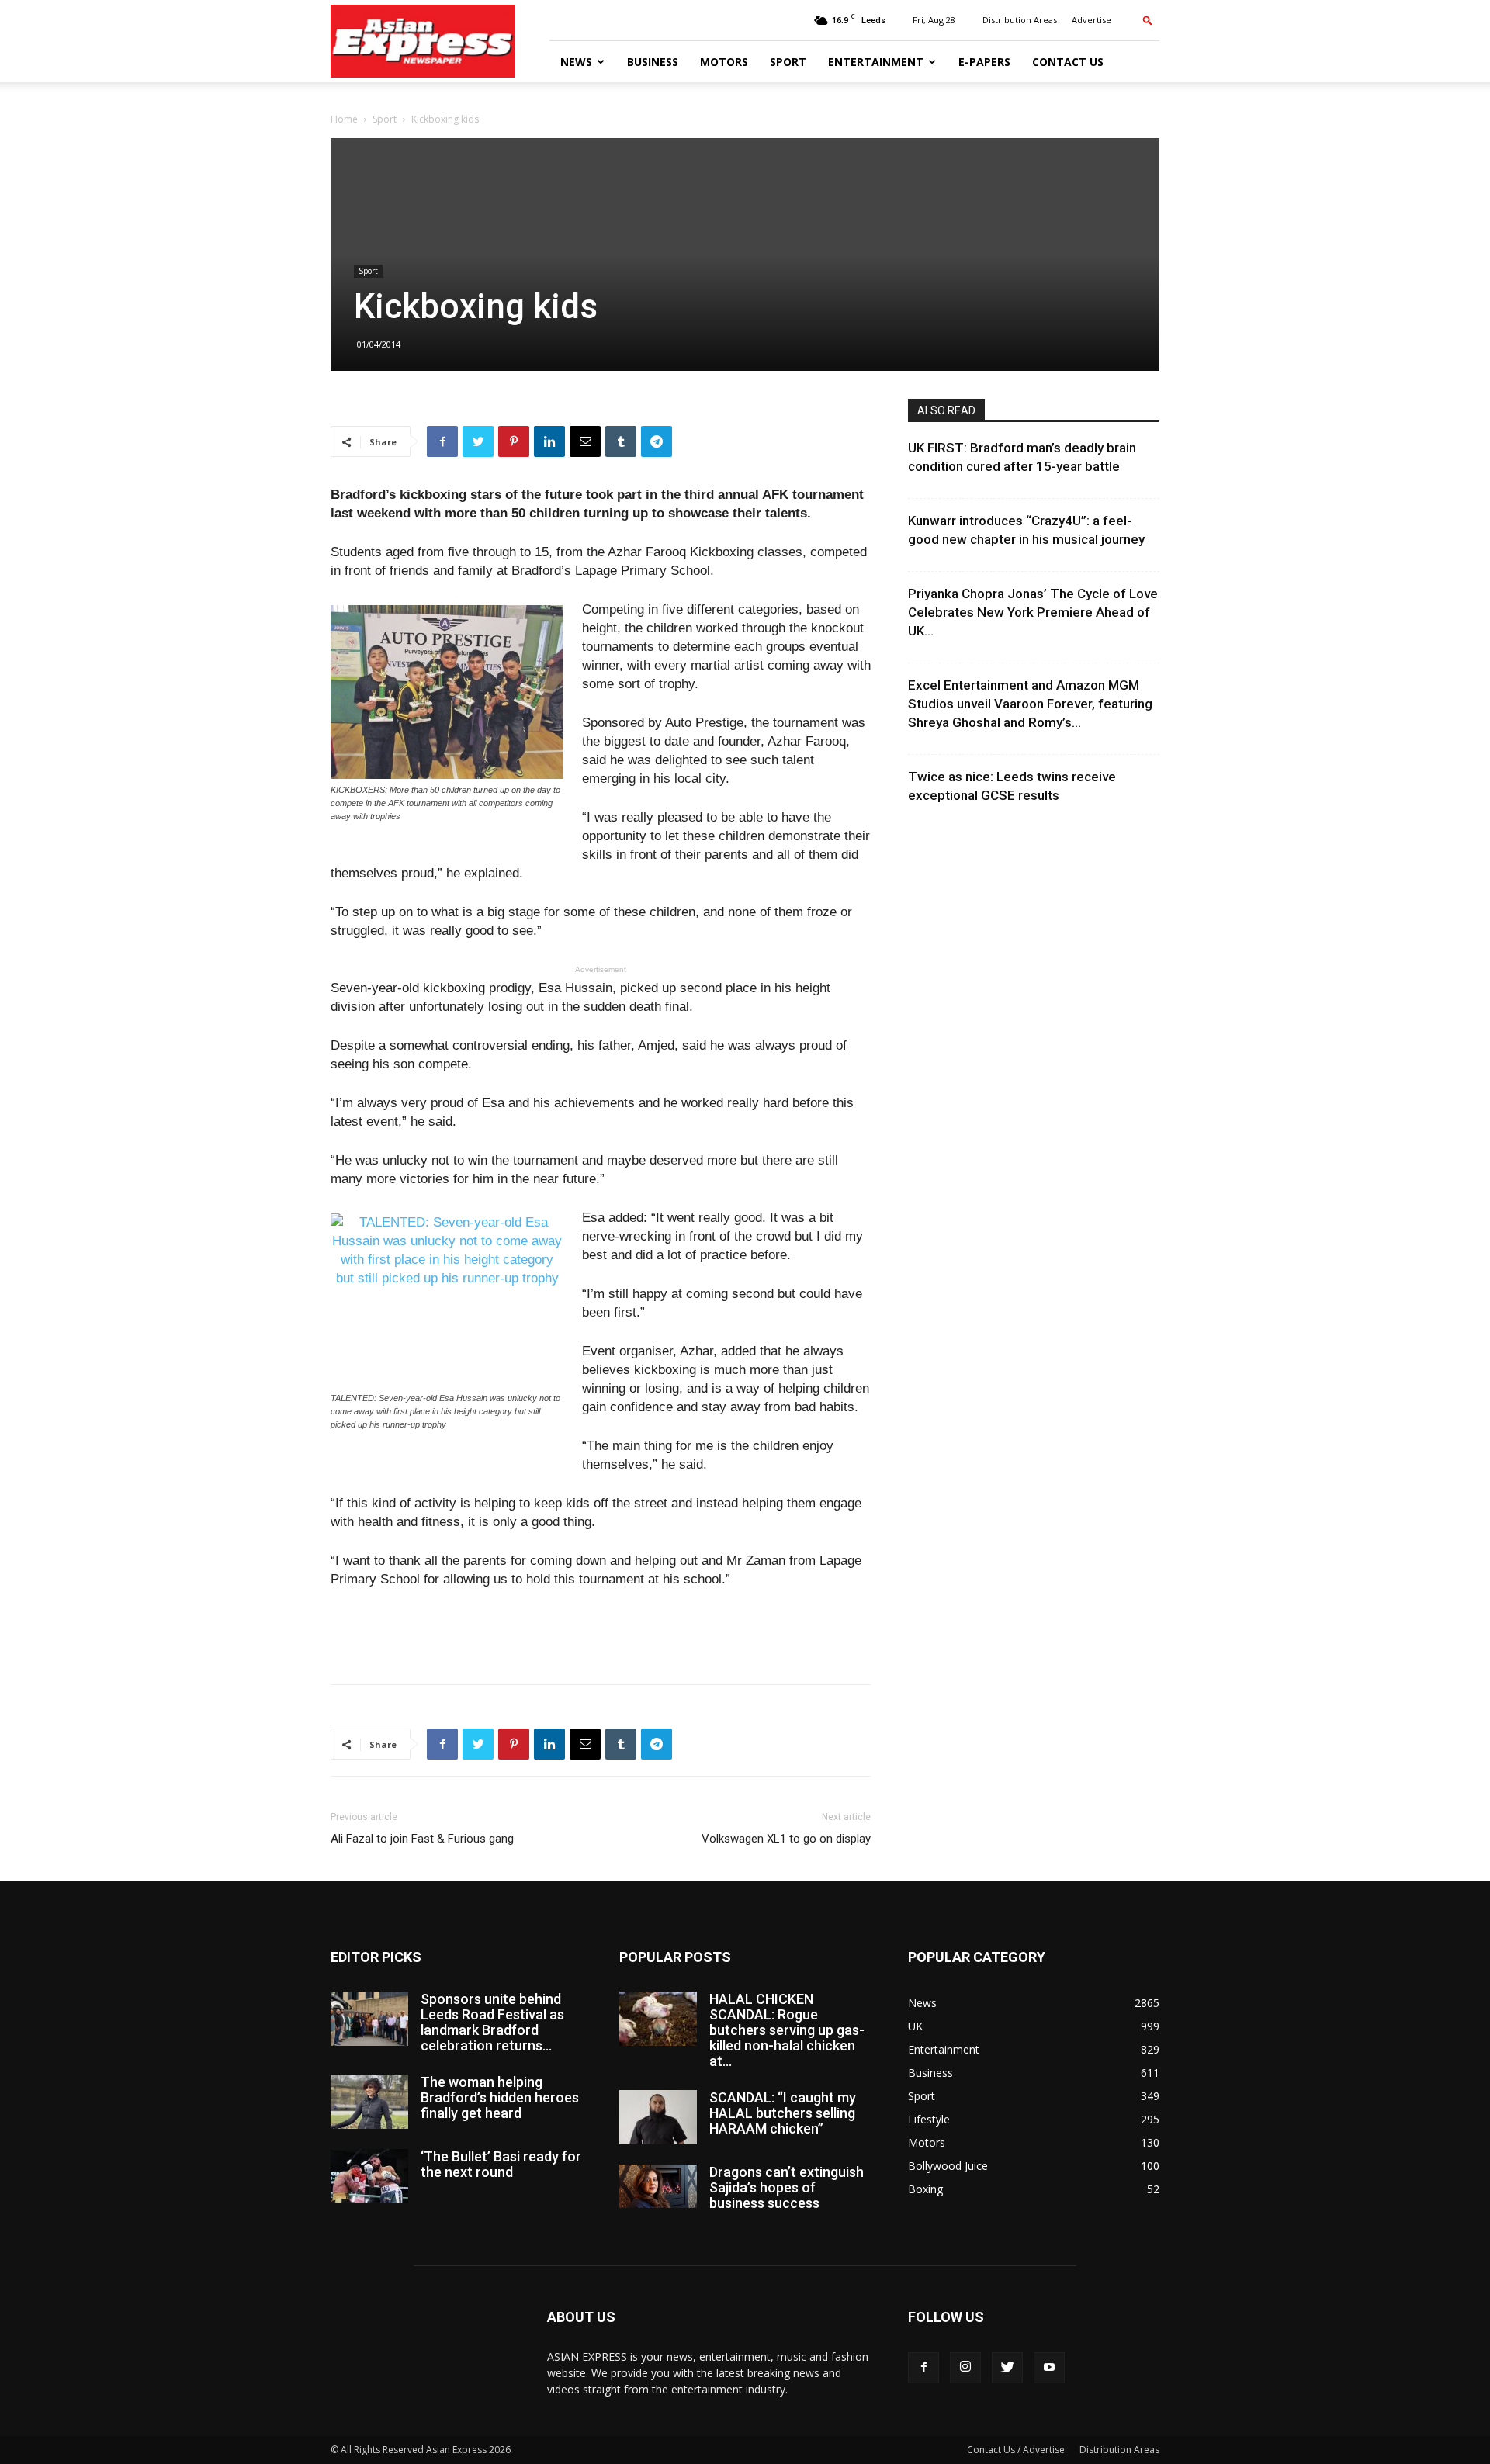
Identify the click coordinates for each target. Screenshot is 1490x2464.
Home (344, 119)
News (576, 62)
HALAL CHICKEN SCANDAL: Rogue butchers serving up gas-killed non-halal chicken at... (787, 2030)
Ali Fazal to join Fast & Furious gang (422, 1839)
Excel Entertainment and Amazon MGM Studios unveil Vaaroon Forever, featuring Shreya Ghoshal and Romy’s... (1030, 704)
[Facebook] (923, 2368)
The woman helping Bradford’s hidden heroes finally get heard (500, 2097)
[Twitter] (1007, 2368)
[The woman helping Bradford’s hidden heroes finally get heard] (369, 2102)
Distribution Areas (1020, 20)
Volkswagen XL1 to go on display (786, 1839)
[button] (1148, 20)
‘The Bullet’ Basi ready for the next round (501, 2164)
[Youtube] (1049, 2368)
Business (653, 62)
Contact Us (1068, 62)
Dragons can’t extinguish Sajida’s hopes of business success (787, 2187)
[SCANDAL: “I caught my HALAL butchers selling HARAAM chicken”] (658, 2117)
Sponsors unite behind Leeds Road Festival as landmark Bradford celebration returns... (492, 2022)
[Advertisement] (601, 1632)
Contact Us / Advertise (1016, 2450)
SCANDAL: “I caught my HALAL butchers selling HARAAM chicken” (783, 2113)
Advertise (1092, 20)
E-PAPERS (984, 62)
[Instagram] (965, 2368)
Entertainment (876, 62)
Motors (724, 62)
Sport (788, 62)
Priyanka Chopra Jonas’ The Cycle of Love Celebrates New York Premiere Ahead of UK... (1033, 612)
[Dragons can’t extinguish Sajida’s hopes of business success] (658, 2186)
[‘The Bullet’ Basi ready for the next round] (369, 2176)
